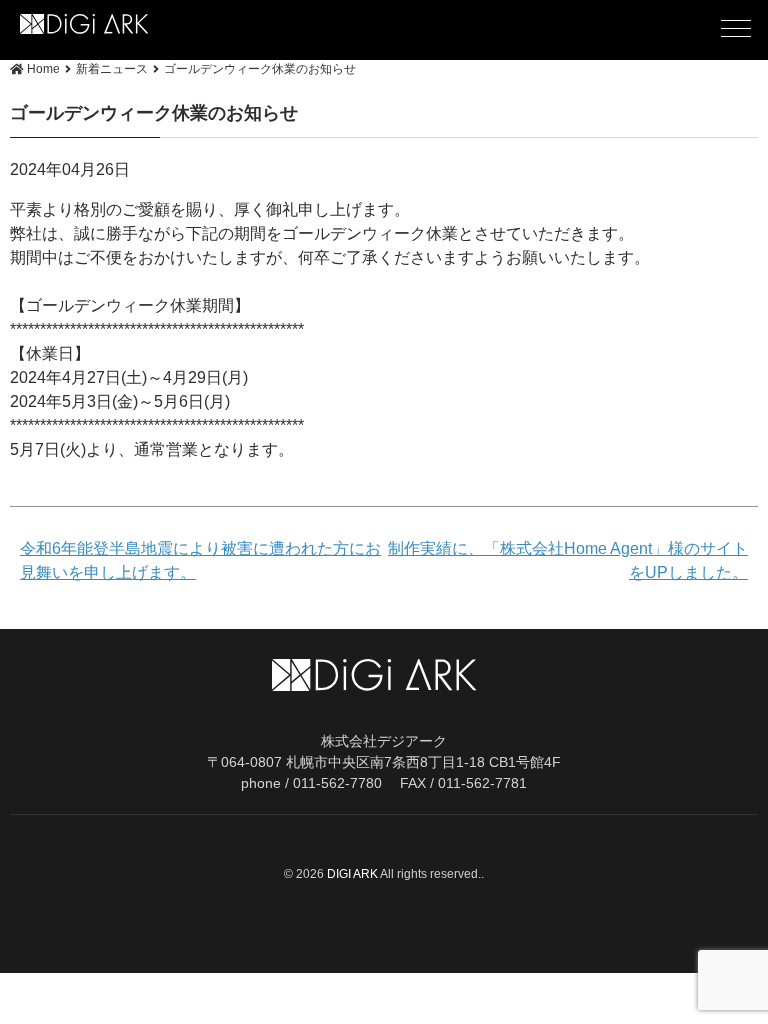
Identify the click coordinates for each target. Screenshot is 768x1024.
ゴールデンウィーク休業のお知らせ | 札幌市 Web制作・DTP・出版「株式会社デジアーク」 (118, 24)
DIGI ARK (353, 874)
